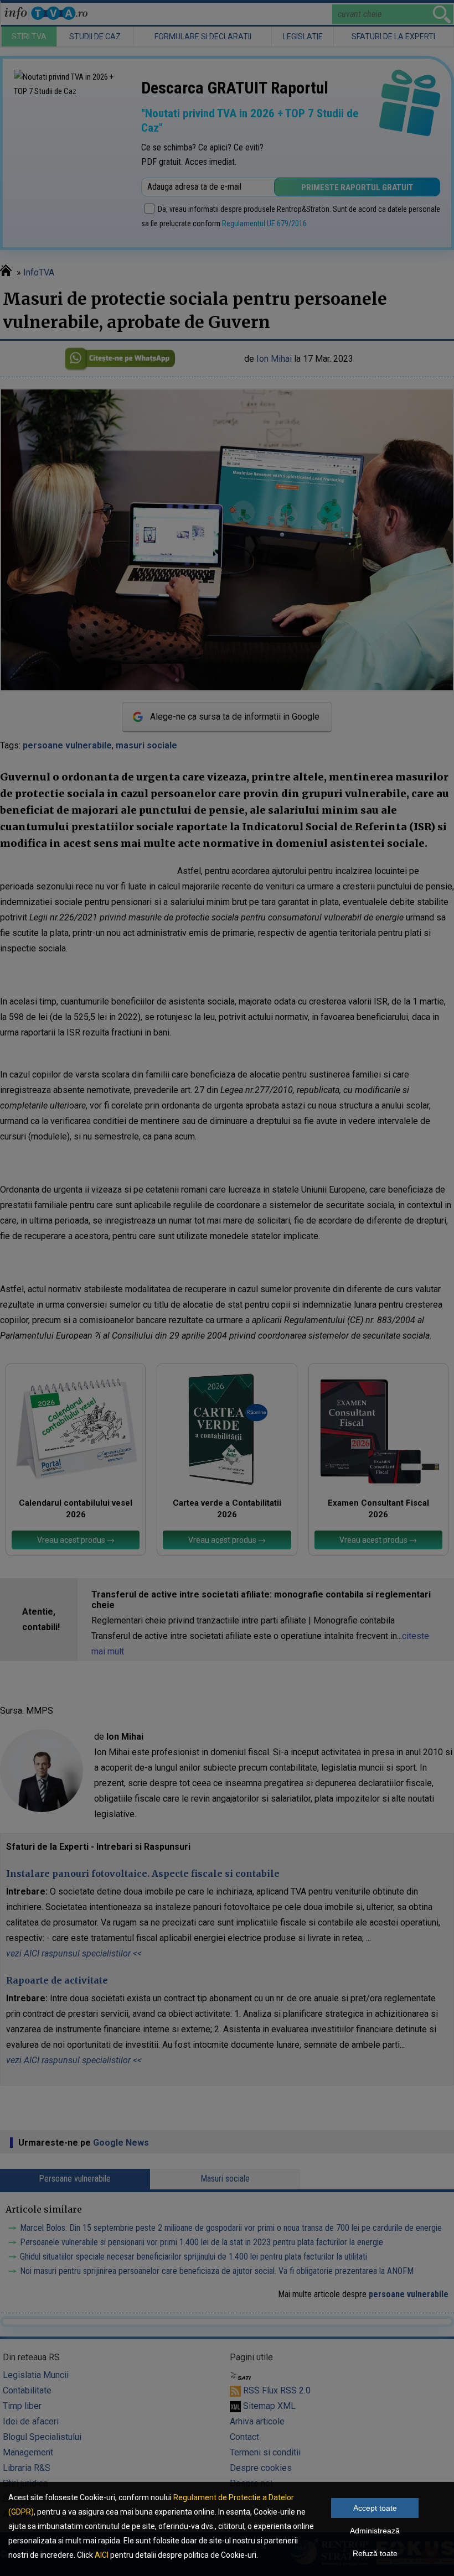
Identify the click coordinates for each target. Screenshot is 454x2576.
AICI (102, 2555)
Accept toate (375, 2508)
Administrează (375, 2531)
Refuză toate (375, 2553)
